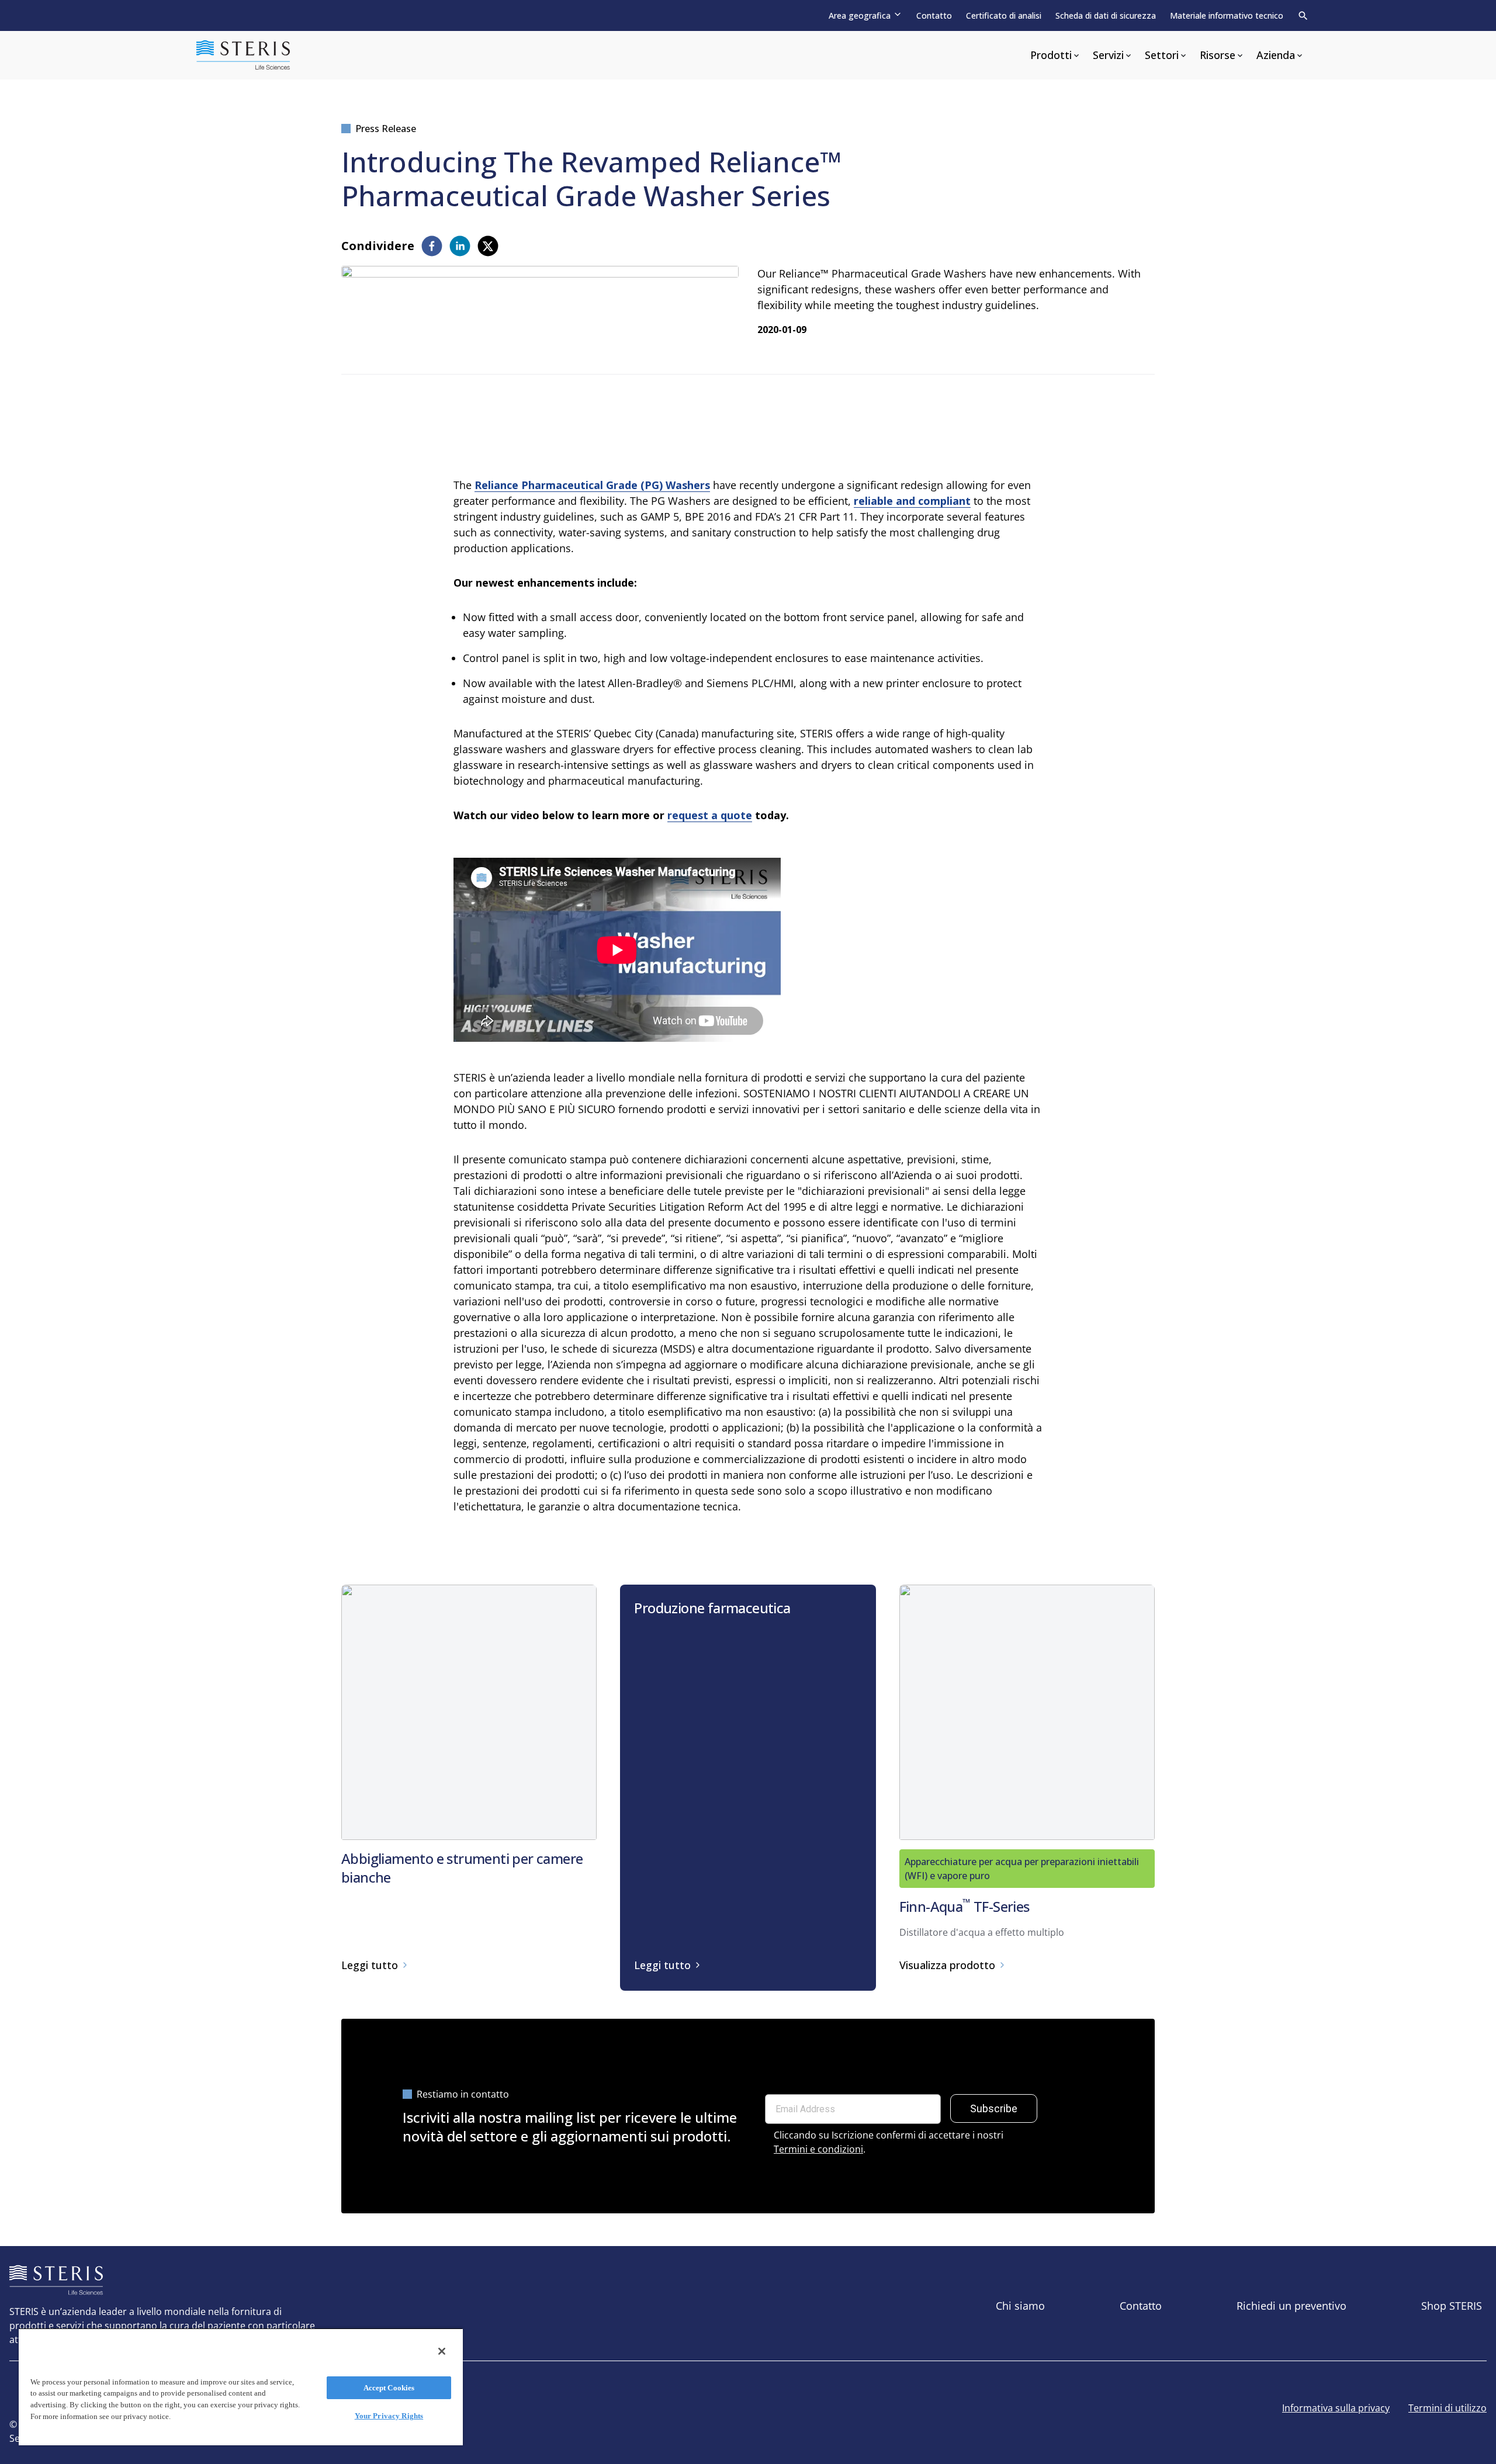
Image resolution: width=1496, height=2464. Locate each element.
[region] (241, 2387)
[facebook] (432, 246)
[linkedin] (460, 246)
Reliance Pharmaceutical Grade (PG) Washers (592, 485)
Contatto (934, 15)
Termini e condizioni (818, 2149)
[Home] (243, 55)
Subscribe (994, 2108)
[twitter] (488, 246)
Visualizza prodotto (947, 1965)
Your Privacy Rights (389, 2416)
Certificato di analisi (1004, 15)
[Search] (1303, 16)
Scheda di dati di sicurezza (1106, 15)
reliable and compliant (912, 501)
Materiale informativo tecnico (1227, 15)
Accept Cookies (389, 2388)
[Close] (442, 2351)
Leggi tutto (370, 1965)
